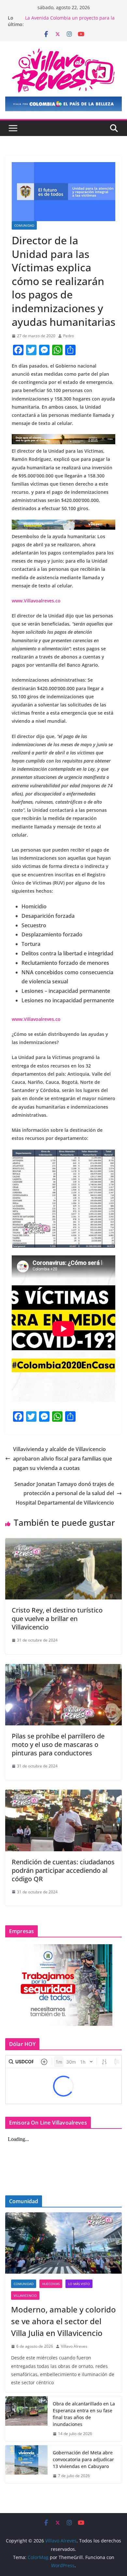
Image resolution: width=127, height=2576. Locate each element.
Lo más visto (79, 2284)
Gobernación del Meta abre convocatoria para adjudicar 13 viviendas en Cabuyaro (70, 21)
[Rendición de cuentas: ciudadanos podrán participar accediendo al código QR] (63, 1794)
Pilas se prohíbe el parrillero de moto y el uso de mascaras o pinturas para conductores (58, 1744)
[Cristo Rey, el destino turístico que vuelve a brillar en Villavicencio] (63, 1543)
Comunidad (24, 225)
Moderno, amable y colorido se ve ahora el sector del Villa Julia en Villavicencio (63, 2321)
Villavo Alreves (74, 2346)
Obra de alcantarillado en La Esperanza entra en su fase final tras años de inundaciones (84, 2414)
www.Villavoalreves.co (36, 601)
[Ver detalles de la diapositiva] (63, 104)
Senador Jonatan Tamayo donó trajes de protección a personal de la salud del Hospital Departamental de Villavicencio (64, 1493)
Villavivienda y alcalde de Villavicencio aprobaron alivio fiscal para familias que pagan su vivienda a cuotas (63, 1459)
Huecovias (51, 2284)
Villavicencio (25, 2296)
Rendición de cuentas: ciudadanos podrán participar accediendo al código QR (63, 1870)
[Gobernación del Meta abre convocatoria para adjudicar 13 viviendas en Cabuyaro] (26, 2464)
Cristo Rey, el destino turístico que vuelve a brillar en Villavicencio (57, 1619)
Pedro (69, 336)
